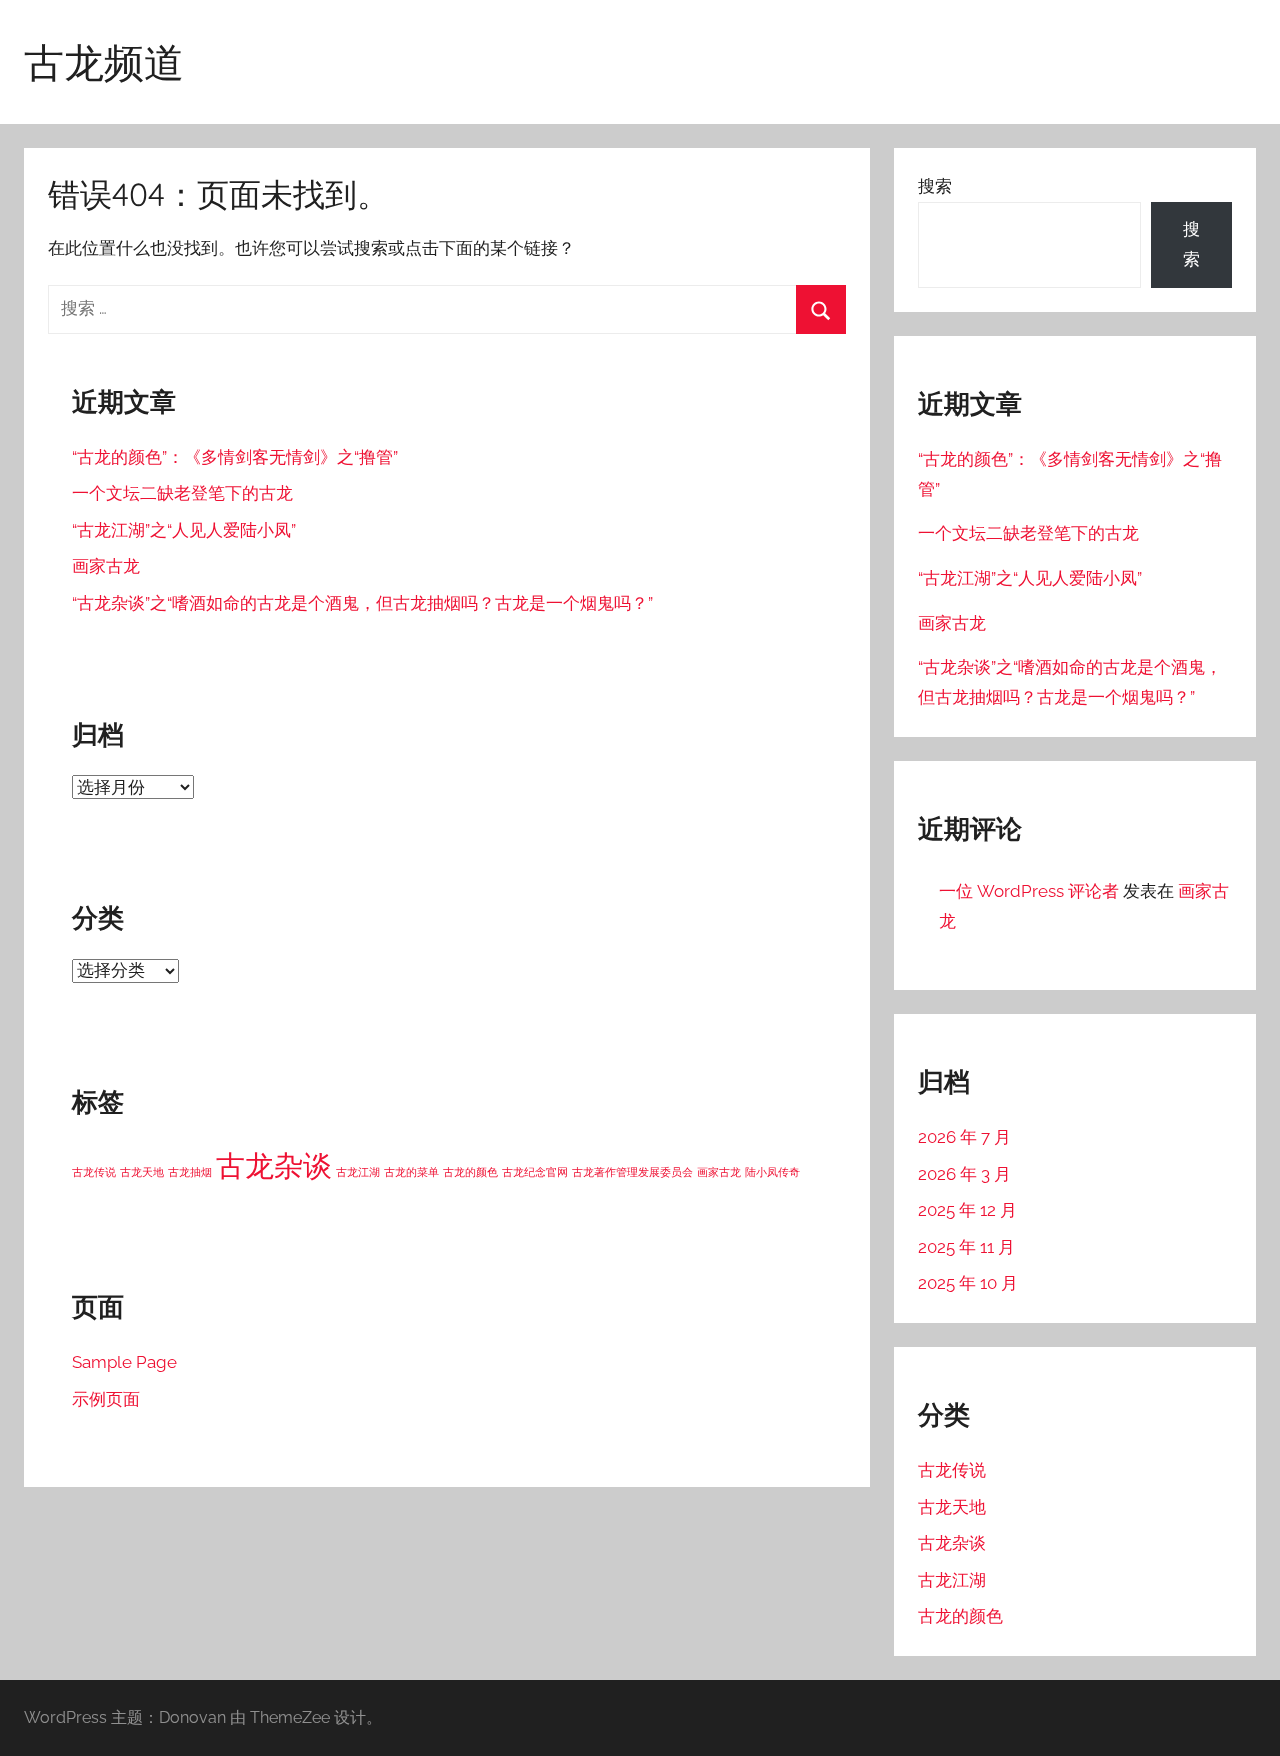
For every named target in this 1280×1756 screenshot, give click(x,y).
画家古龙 (106, 566)
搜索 (935, 186)
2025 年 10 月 (968, 1283)
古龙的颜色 (470, 1172)
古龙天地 (142, 1172)
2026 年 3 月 (964, 1174)
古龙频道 (104, 62)
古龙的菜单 (411, 1172)
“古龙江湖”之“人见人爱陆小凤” (184, 530)
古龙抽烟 (190, 1172)
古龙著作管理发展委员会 (632, 1172)
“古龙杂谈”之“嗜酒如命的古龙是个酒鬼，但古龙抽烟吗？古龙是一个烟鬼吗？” (362, 603)
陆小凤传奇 (772, 1172)
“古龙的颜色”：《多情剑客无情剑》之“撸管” (235, 457)
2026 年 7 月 (964, 1137)
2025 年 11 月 (966, 1247)
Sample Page (124, 1362)
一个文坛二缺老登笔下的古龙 (182, 493)
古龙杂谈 (274, 1165)
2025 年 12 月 (967, 1210)
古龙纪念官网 (535, 1172)
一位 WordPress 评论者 (1029, 891)
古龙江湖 (358, 1172)
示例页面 (106, 1399)
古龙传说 (94, 1172)
